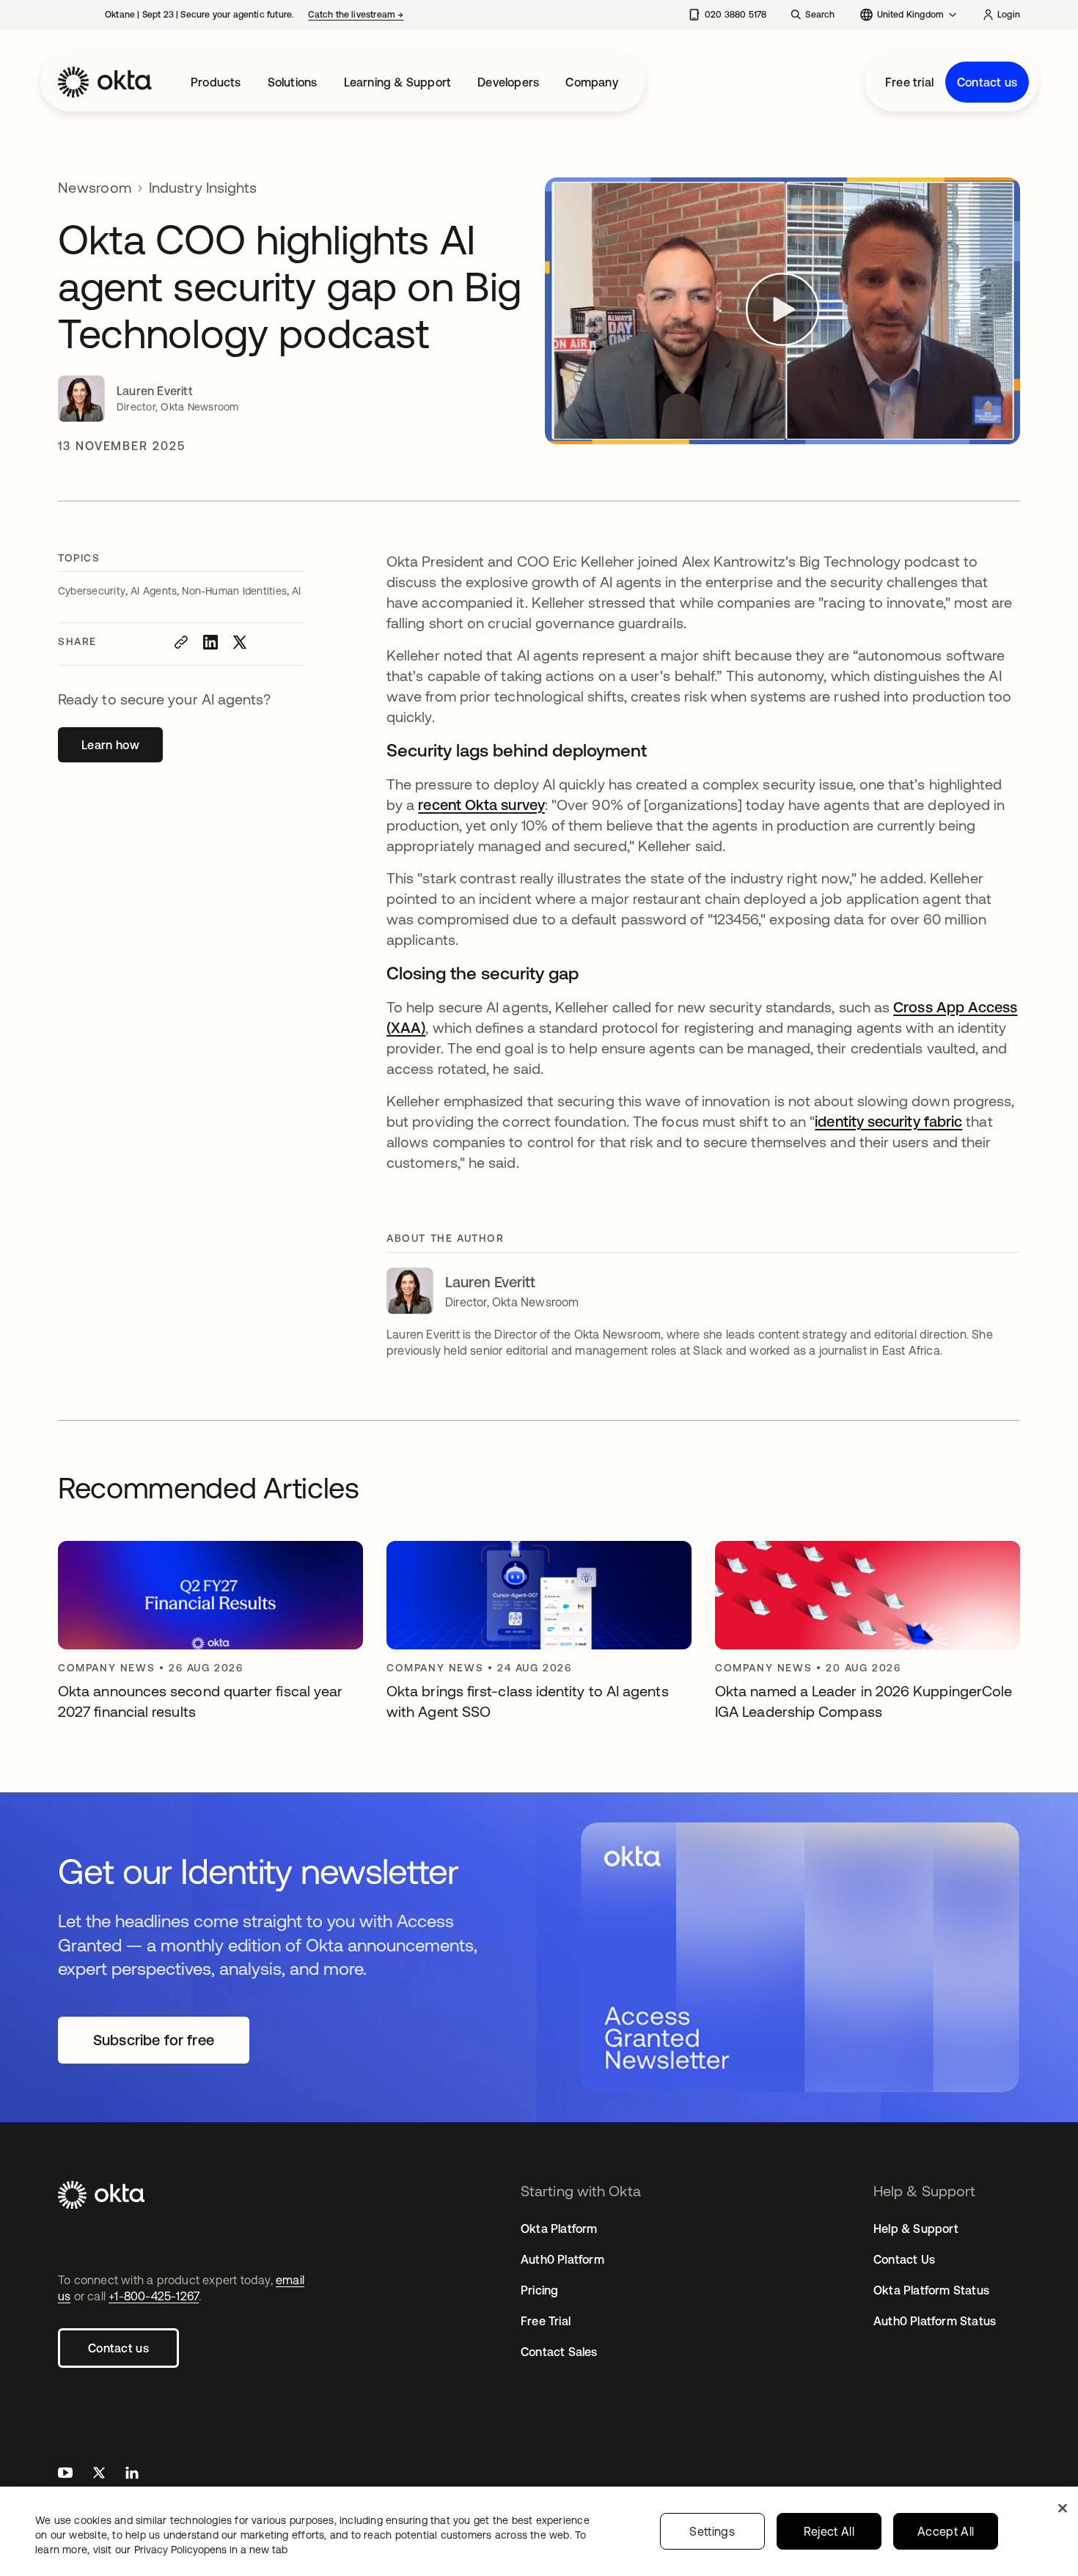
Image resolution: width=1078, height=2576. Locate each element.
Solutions (293, 82)
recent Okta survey (481, 805)
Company (591, 82)
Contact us (987, 82)
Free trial (909, 82)
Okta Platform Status (931, 2290)
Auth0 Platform (562, 2259)
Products (216, 82)
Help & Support (916, 2229)
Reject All (829, 2531)
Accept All (946, 2531)
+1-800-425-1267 (154, 2296)
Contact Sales (559, 2352)
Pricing (539, 2290)
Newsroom (95, 187)
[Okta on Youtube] (65, 2474)
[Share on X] (240, 642)
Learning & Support (398, 82)
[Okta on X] (99, 2474)
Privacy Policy (211, 2550)
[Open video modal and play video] (782, 311)
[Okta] (105, 82)
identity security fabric (888, 1121)
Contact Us (904, 2259)
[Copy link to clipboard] (181, 642)
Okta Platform (559, 2229)
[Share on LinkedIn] (210, 642)
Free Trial (546, 2321)
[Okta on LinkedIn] (132, 2474)
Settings (712, 2531)
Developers (508, 82)
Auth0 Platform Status (935, 2321)
